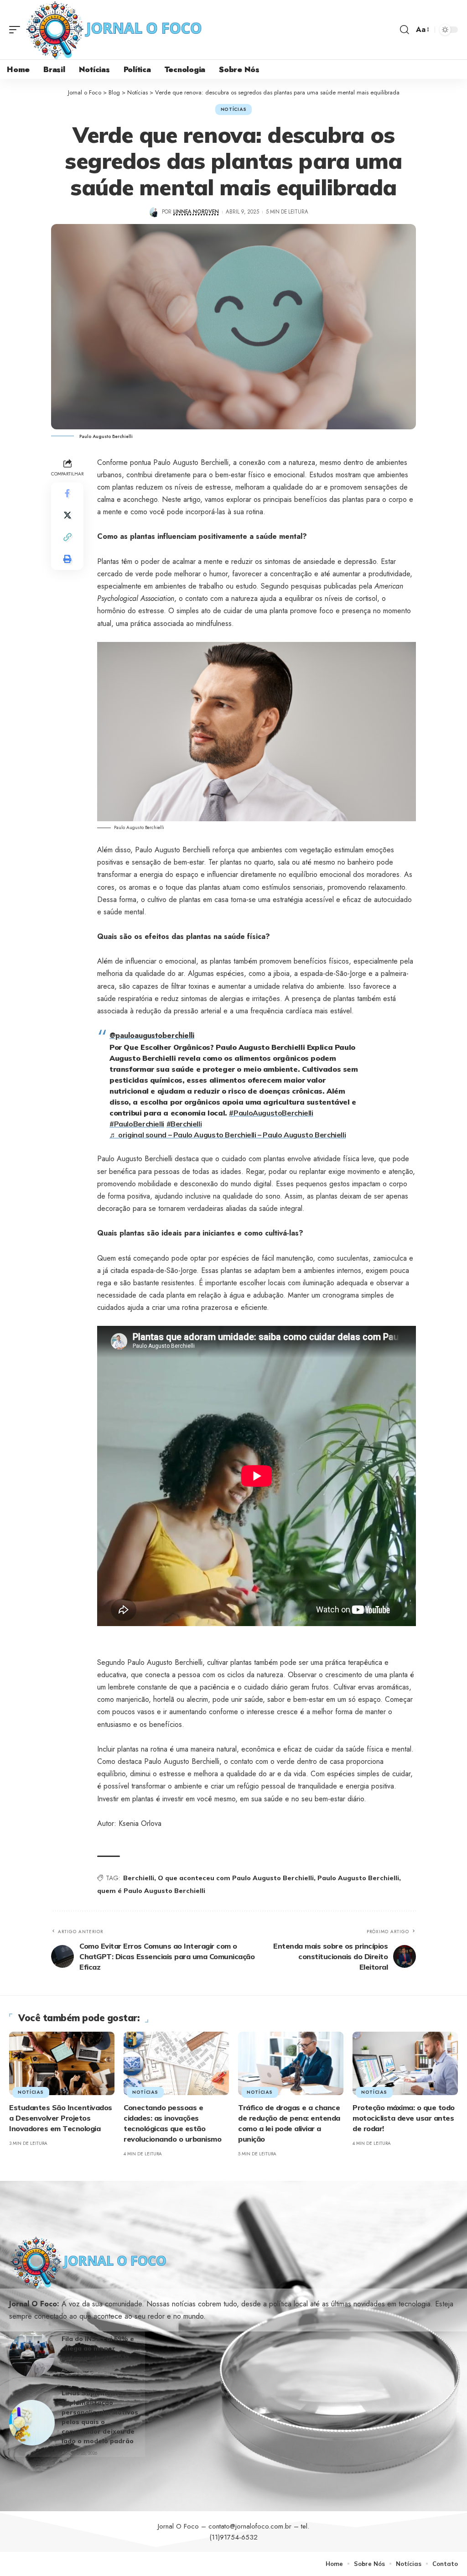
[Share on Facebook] (67, 493)
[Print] (67, 559)
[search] (405, 30)
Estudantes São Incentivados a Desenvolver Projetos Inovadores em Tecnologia (61, 2118)
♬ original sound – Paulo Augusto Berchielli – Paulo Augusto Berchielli (228, 1135)
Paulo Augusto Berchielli (358, 1878)
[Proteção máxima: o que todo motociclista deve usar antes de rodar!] (405, 2063)
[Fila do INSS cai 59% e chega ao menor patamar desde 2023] (32, 2354)
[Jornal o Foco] (114, 30)
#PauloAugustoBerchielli (271, 1113)
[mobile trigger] (17, 30)
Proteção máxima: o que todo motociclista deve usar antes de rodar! (404, 2118)
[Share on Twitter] (67, 515)
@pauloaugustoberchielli (152, 1035)
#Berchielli (184, 1124)
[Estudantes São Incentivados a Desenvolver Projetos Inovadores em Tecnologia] (62, 2063)
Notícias (234, 109)
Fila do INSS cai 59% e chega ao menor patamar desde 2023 (98, 2348)
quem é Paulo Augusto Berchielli (151, 1891)
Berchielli (139, 1878)
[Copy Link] (67, 537)
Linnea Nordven (196, 212)
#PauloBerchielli (137, 1124)
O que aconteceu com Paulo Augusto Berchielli (236, 1878)
